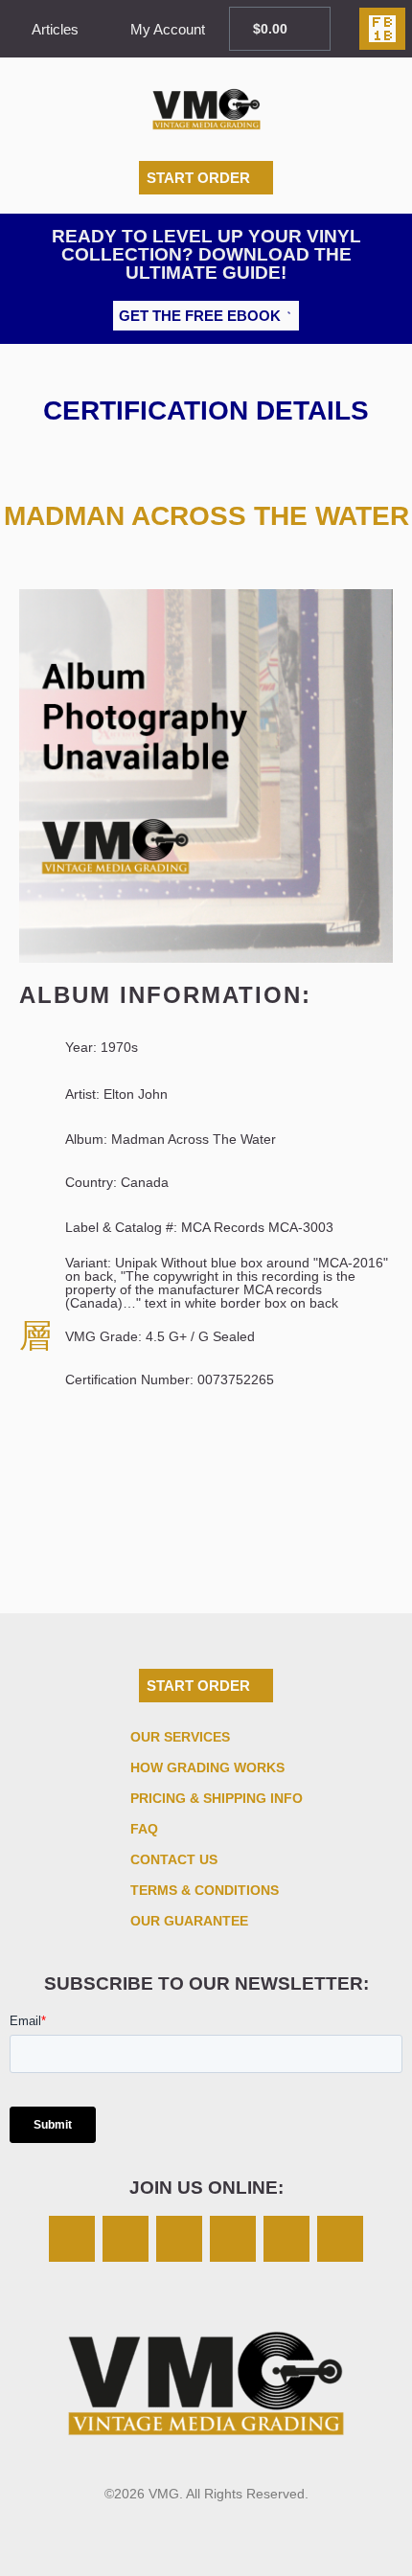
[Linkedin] (286, 2239)
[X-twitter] (126, 2239)
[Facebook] (179, 2239)
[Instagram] (72, 2239)
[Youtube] (340, 2239)
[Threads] (233, 2239)
